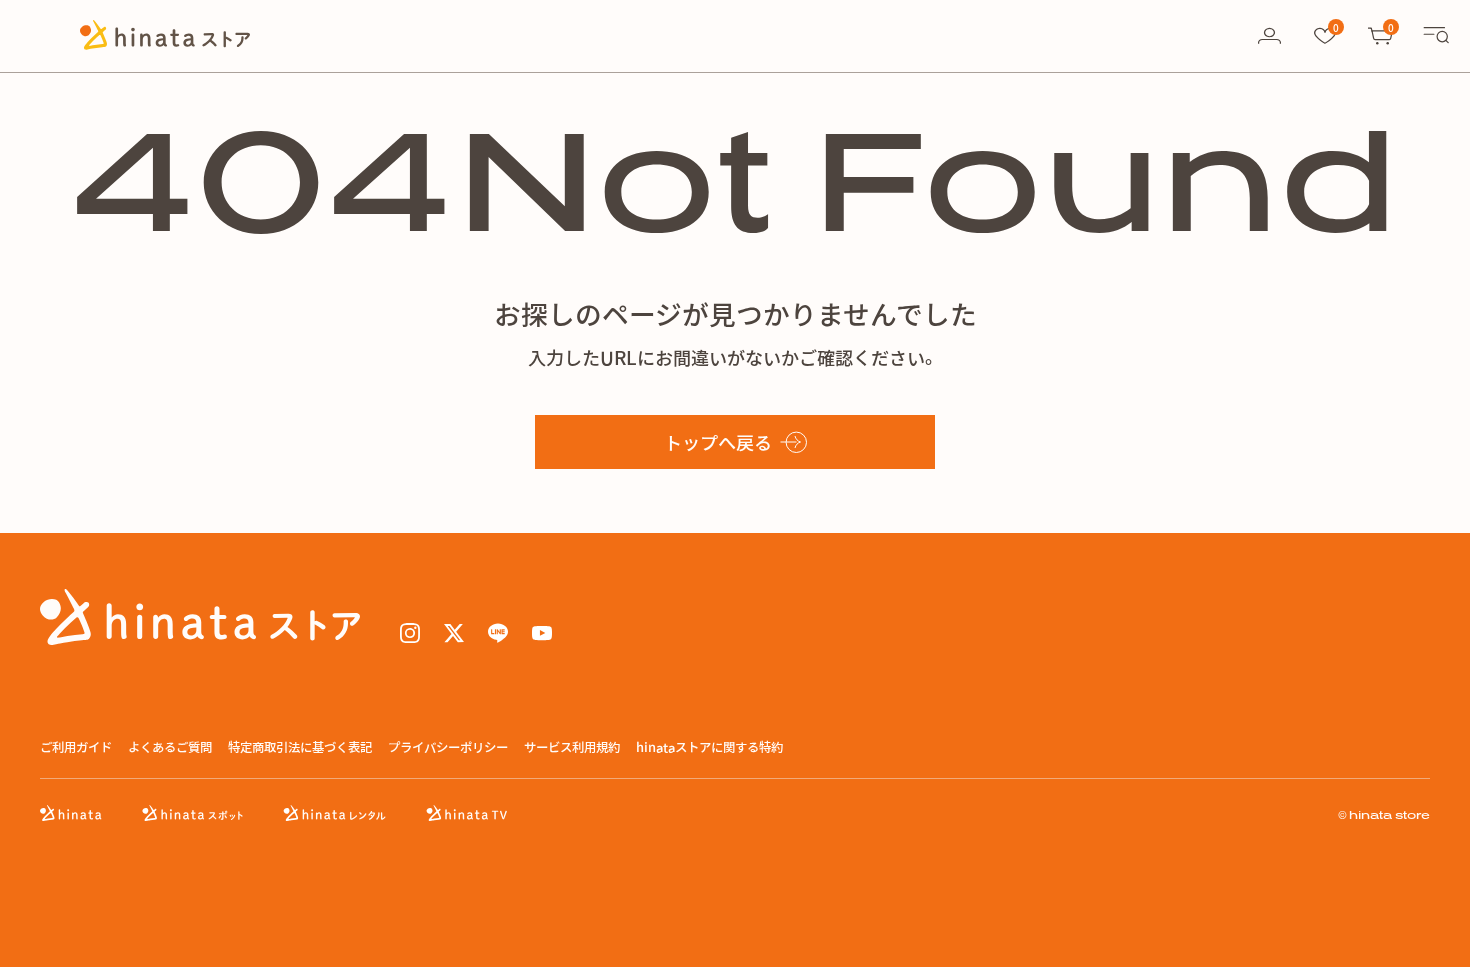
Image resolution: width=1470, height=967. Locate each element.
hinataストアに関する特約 (709, 747)
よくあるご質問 (170, 747)
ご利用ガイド (76, 747)
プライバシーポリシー (448, 747)
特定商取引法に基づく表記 (300, 747)
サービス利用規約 (572, 747)
